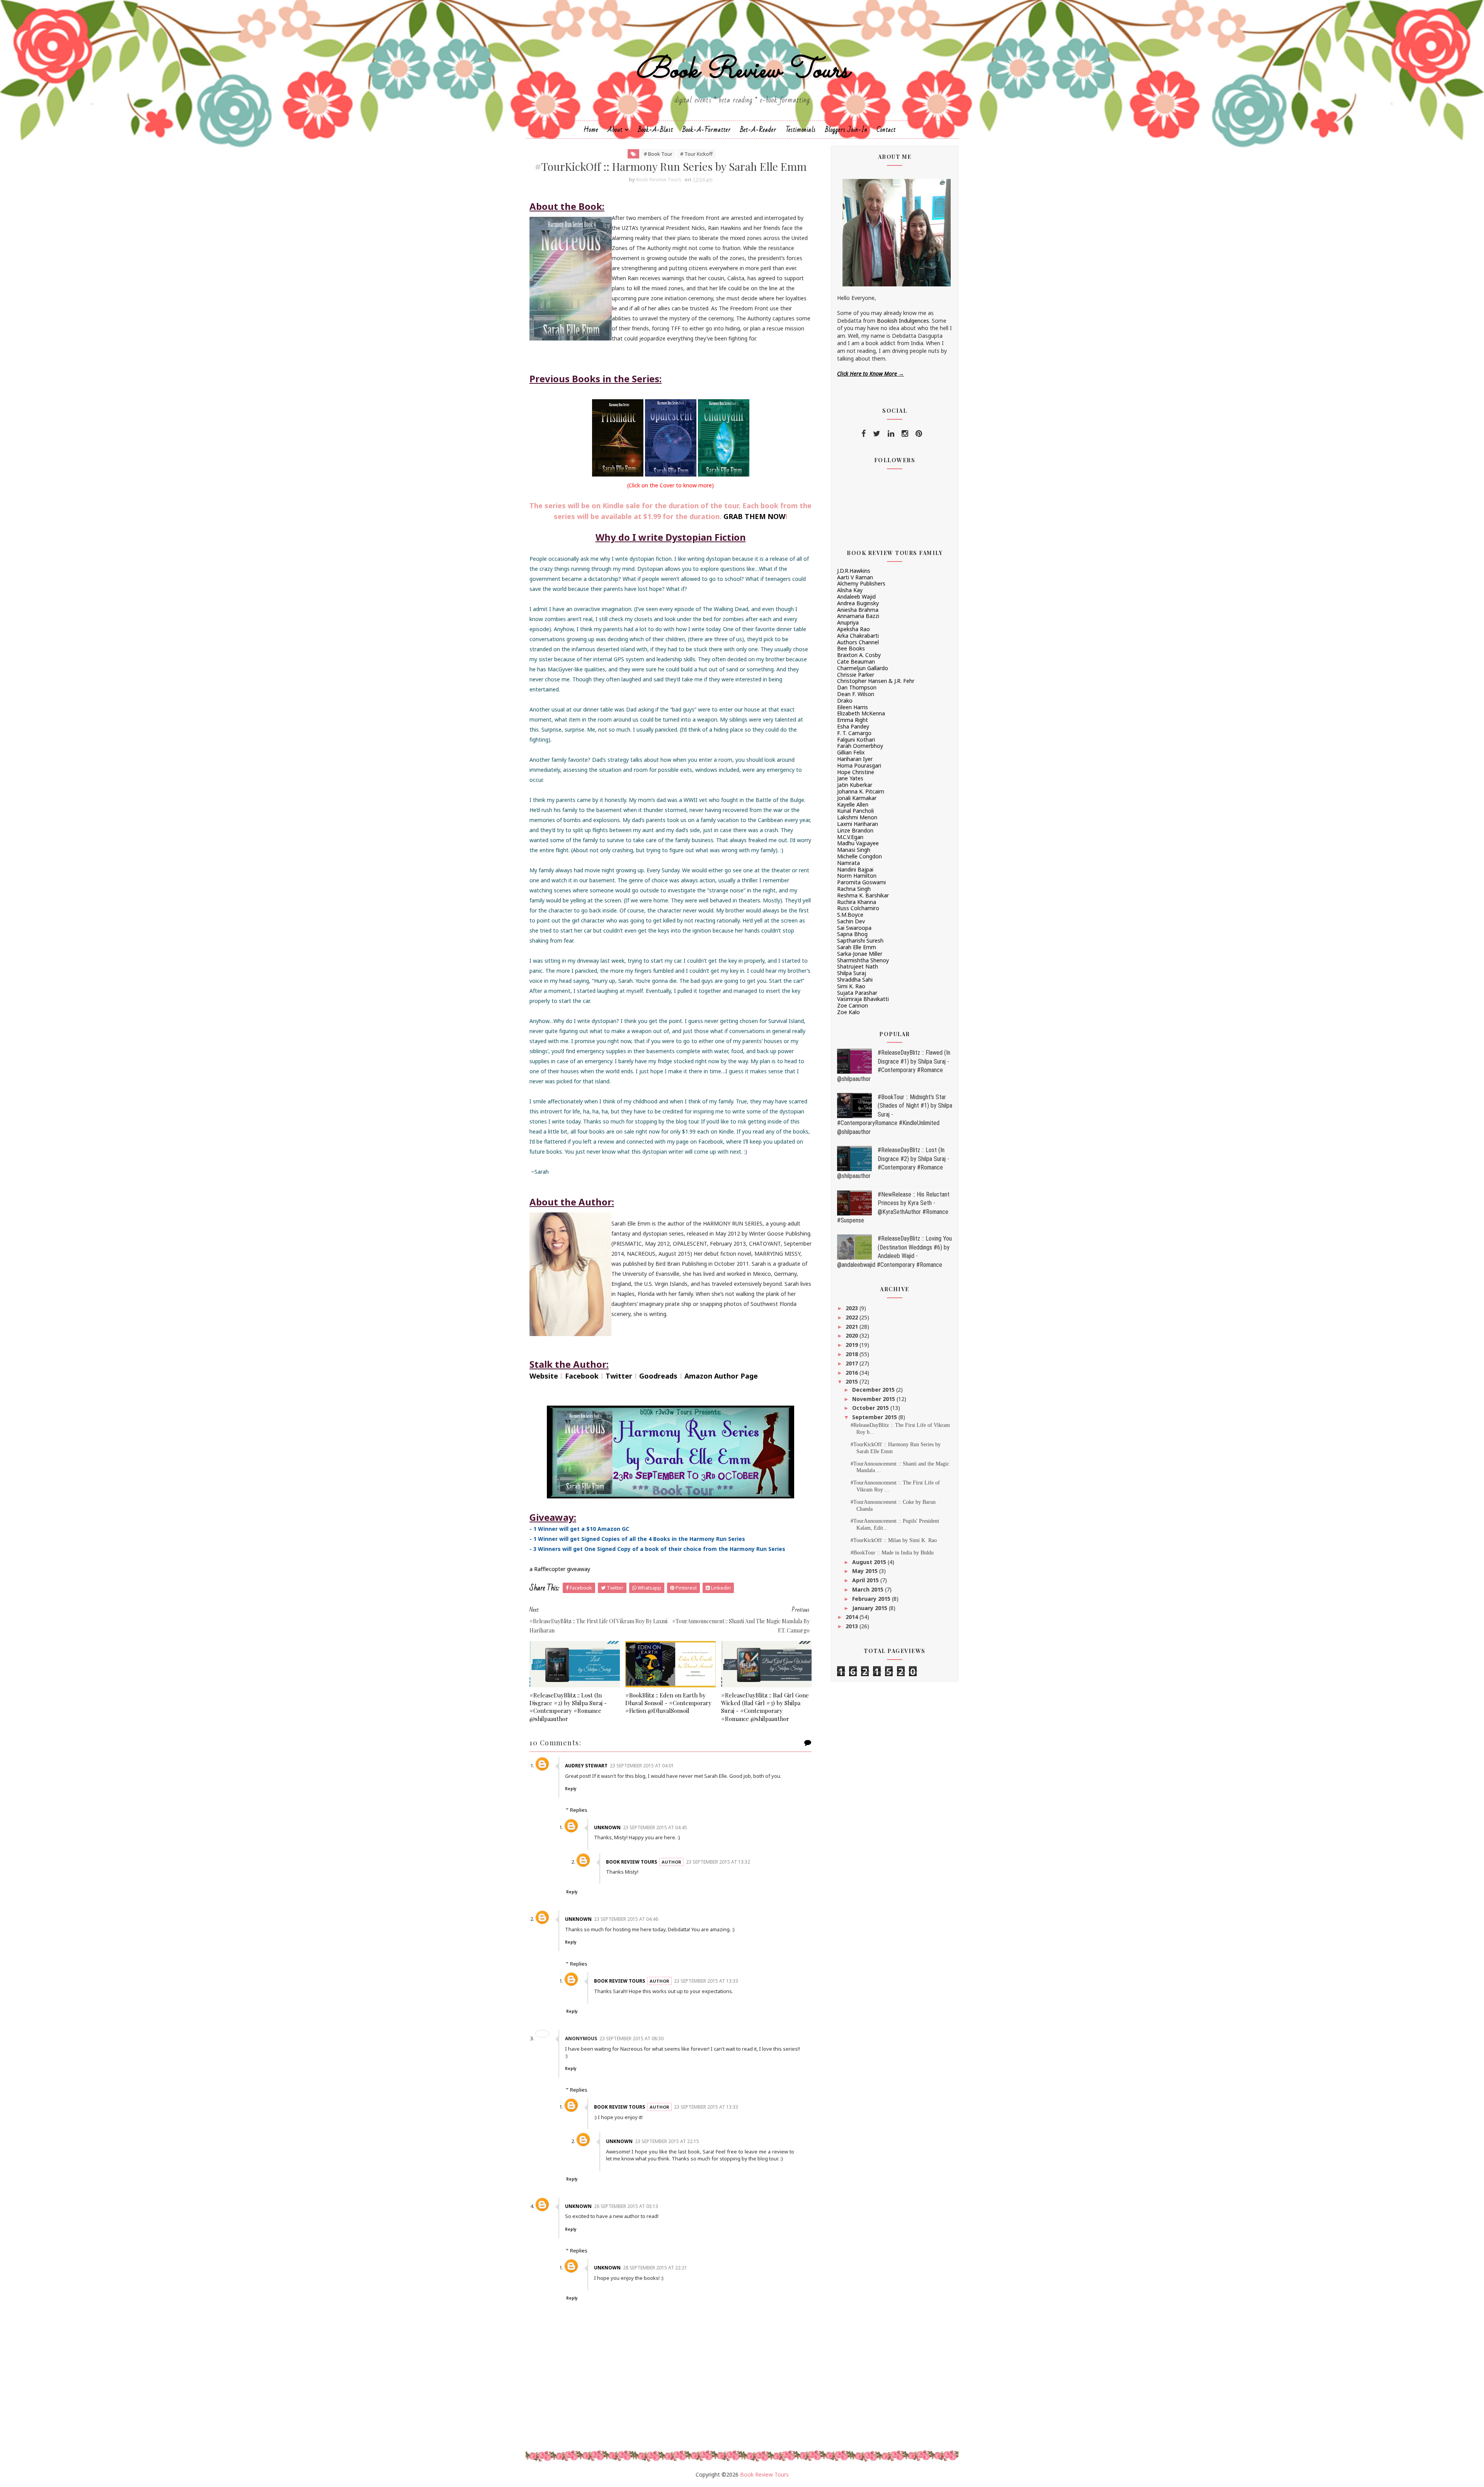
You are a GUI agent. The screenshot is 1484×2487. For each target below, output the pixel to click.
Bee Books (851, 648)
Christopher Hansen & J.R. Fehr (876, 681)
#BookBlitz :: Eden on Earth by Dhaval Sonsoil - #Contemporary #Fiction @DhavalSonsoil (668, 1703)
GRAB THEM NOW (754, 516)
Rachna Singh (854, 889)
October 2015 (871, 1408)
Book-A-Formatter (707, 130)
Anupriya (848, 622)
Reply (571, 1789)
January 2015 (870, 1608)
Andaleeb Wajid (856, 597)
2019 (853, 1345)
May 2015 (866, 1571)
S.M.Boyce (850, 915)
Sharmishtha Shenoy (863, 960)
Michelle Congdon (859, 856)
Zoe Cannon (853, 1005)
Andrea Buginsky (858, 603)
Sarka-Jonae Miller (860, 954)
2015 (853, 1381)
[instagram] (905, 434)
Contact (886, 130)
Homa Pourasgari (859, 765)
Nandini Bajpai (855, 869)
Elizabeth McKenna (861, 713)
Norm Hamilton (857, 876)
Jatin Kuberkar (855, 785)
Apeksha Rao (853, 629)
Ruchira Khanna (857, 902)
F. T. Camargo (854, 733)
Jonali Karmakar (857, 798)
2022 (853, 1317)
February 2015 (872, 1599)
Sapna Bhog (852, 934)
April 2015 (866, 1580)
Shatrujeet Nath (858, 966)
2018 (853, 1354)
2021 (853, 1327)
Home (591, 130)
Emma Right (853, 720)
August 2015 (870, 1562)
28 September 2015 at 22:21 (655, 2268)
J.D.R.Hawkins (854, 571)
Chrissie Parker (856, 675)
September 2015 (875, 1417)
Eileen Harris (853, 707)
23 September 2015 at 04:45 (655, 1827)
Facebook (582, 1376)
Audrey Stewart (586, 1766)
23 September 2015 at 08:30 (631, 2038)
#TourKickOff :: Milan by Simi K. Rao (894, 1540)
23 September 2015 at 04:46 (626, 1919)
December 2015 (874, 1390)
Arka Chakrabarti (858, 636)
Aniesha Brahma (858, 610)
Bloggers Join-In (846, 130)
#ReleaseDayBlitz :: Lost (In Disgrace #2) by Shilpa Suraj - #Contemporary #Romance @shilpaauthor (568, 1707)
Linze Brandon (855, 830)
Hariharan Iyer (855, 759)
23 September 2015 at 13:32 (718, 1862)
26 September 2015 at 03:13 (626, 2206)
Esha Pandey (853, 726)
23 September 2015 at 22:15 (667, 2141)
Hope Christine (856, 772)
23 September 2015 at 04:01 (642, 1766)
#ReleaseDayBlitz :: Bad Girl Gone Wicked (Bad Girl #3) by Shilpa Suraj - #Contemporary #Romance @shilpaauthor (765, 1707)
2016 (853, 1373)
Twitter (619, 1376)
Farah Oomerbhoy (860, 746)
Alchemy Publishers (861, 583)
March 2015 (869, 1589)
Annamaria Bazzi (858, 616)
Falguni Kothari (856, 740)
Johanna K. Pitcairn (861, 791)
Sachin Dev (851, 921)
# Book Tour (658, 154)
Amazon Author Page (721, 1376)
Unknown (607, 1827)
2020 (853, 1335)
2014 (853, 1617)
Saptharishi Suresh (860, 940)
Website (544, 1376)
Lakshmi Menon (857, 817)
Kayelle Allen (853, 804)
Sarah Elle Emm (857, 947)
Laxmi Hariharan (858, 824)
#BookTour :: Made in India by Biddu (892, 1553)
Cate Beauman (856, 661)
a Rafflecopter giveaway (560, 1569)
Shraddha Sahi (855, 980)
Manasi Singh (854, 850)
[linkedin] (891, 434)
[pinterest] (919, 434)
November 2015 (874, 1399)
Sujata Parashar (857, 993)
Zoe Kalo (848, 1012)
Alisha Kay (850, 590)
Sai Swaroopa (854, 928)
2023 (853, 1308)
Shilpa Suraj (852, 973)
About (615, 130)
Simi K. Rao (851, 986)
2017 (853, 1363)
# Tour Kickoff (696, 154)
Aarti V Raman (855, 577)
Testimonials (801, 130)
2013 (853, 1626)
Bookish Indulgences (903, 321)
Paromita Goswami (861, 882)
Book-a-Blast (656, 130)
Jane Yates (850, 778)
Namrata (848, 863)
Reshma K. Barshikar (863, 895)
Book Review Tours (742, 71)
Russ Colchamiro (858, 908)
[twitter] (877, 434)
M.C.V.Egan (850, 837)
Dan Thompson (857, 687)
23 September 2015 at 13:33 (706, 1981)
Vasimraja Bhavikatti (863, 999)
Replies (579, 1810)
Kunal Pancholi (855, 811)
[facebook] (864, 434)
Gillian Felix (851, 752)
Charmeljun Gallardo (863, 668)
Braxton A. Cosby (859, 655)
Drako (845, 700)
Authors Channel (858, 642)
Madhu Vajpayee (858, 843)
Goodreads (658, 1376)
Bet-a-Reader (758, 130)
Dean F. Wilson (856, 694)
